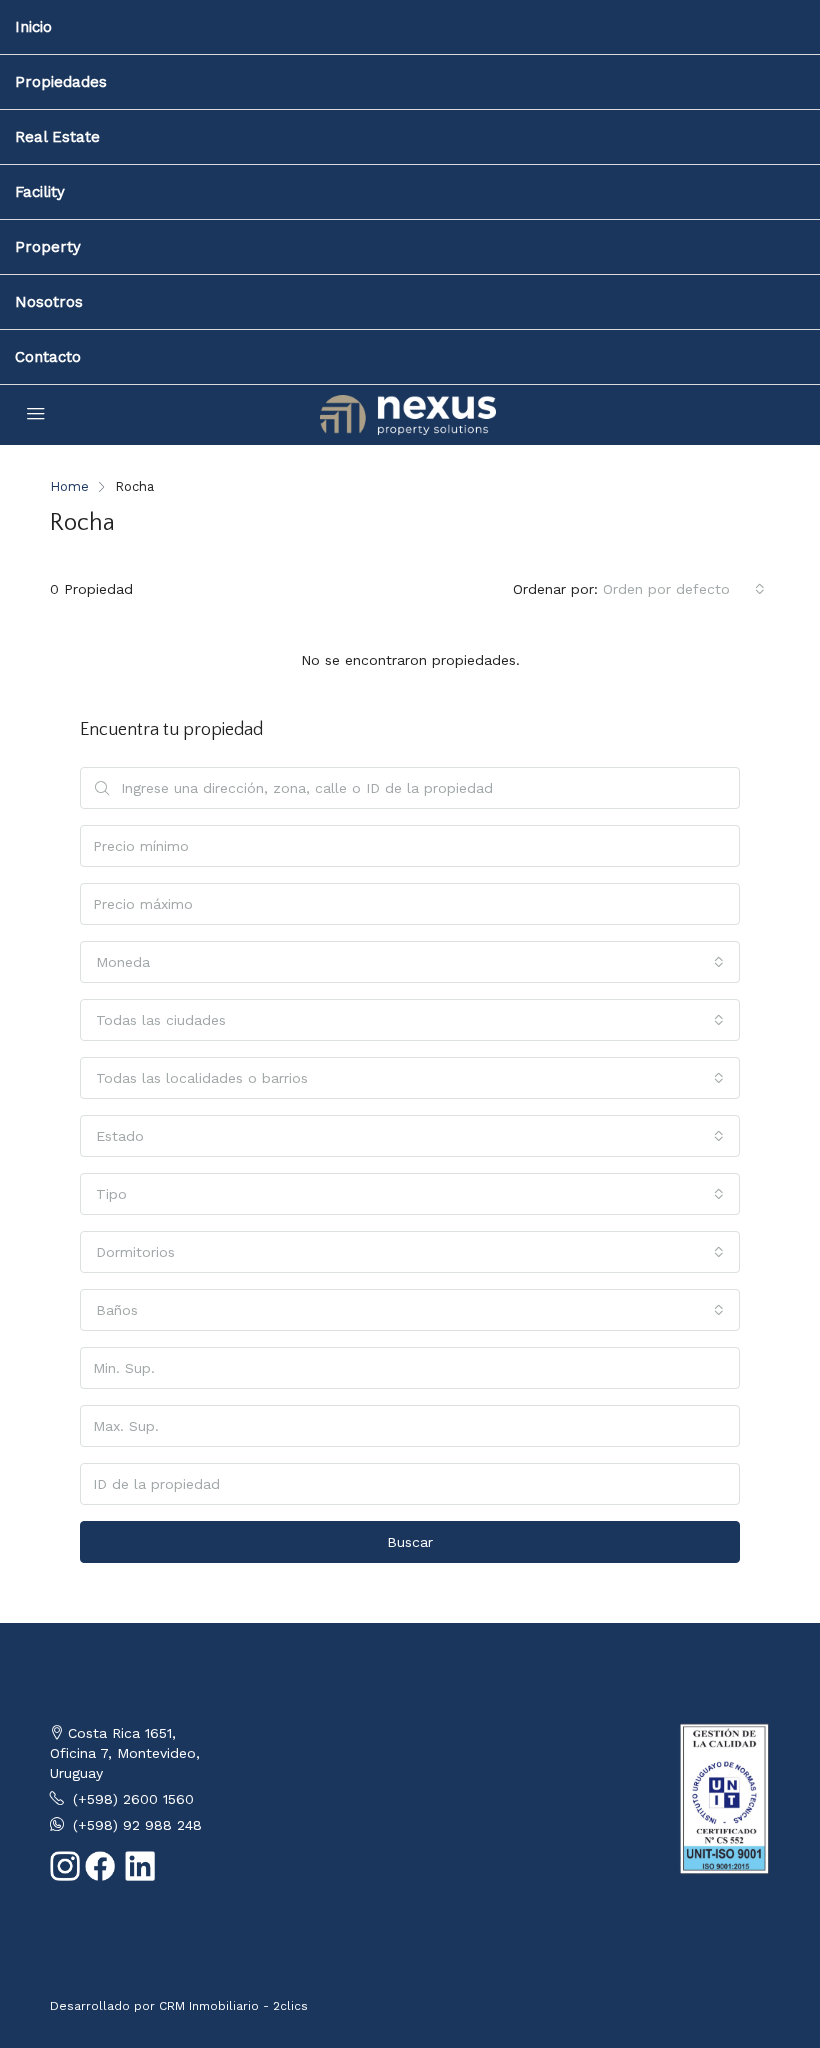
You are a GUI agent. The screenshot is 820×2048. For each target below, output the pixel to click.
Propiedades (61, 82)
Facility (40, 192)
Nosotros (49, 302)
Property (48, 247)
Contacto (48, 357)
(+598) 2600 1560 (133, 1799)
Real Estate (57, 137)
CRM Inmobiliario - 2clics (233, 2006)
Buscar (410, 1542)
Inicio (33, 27)
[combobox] (684, 589)
